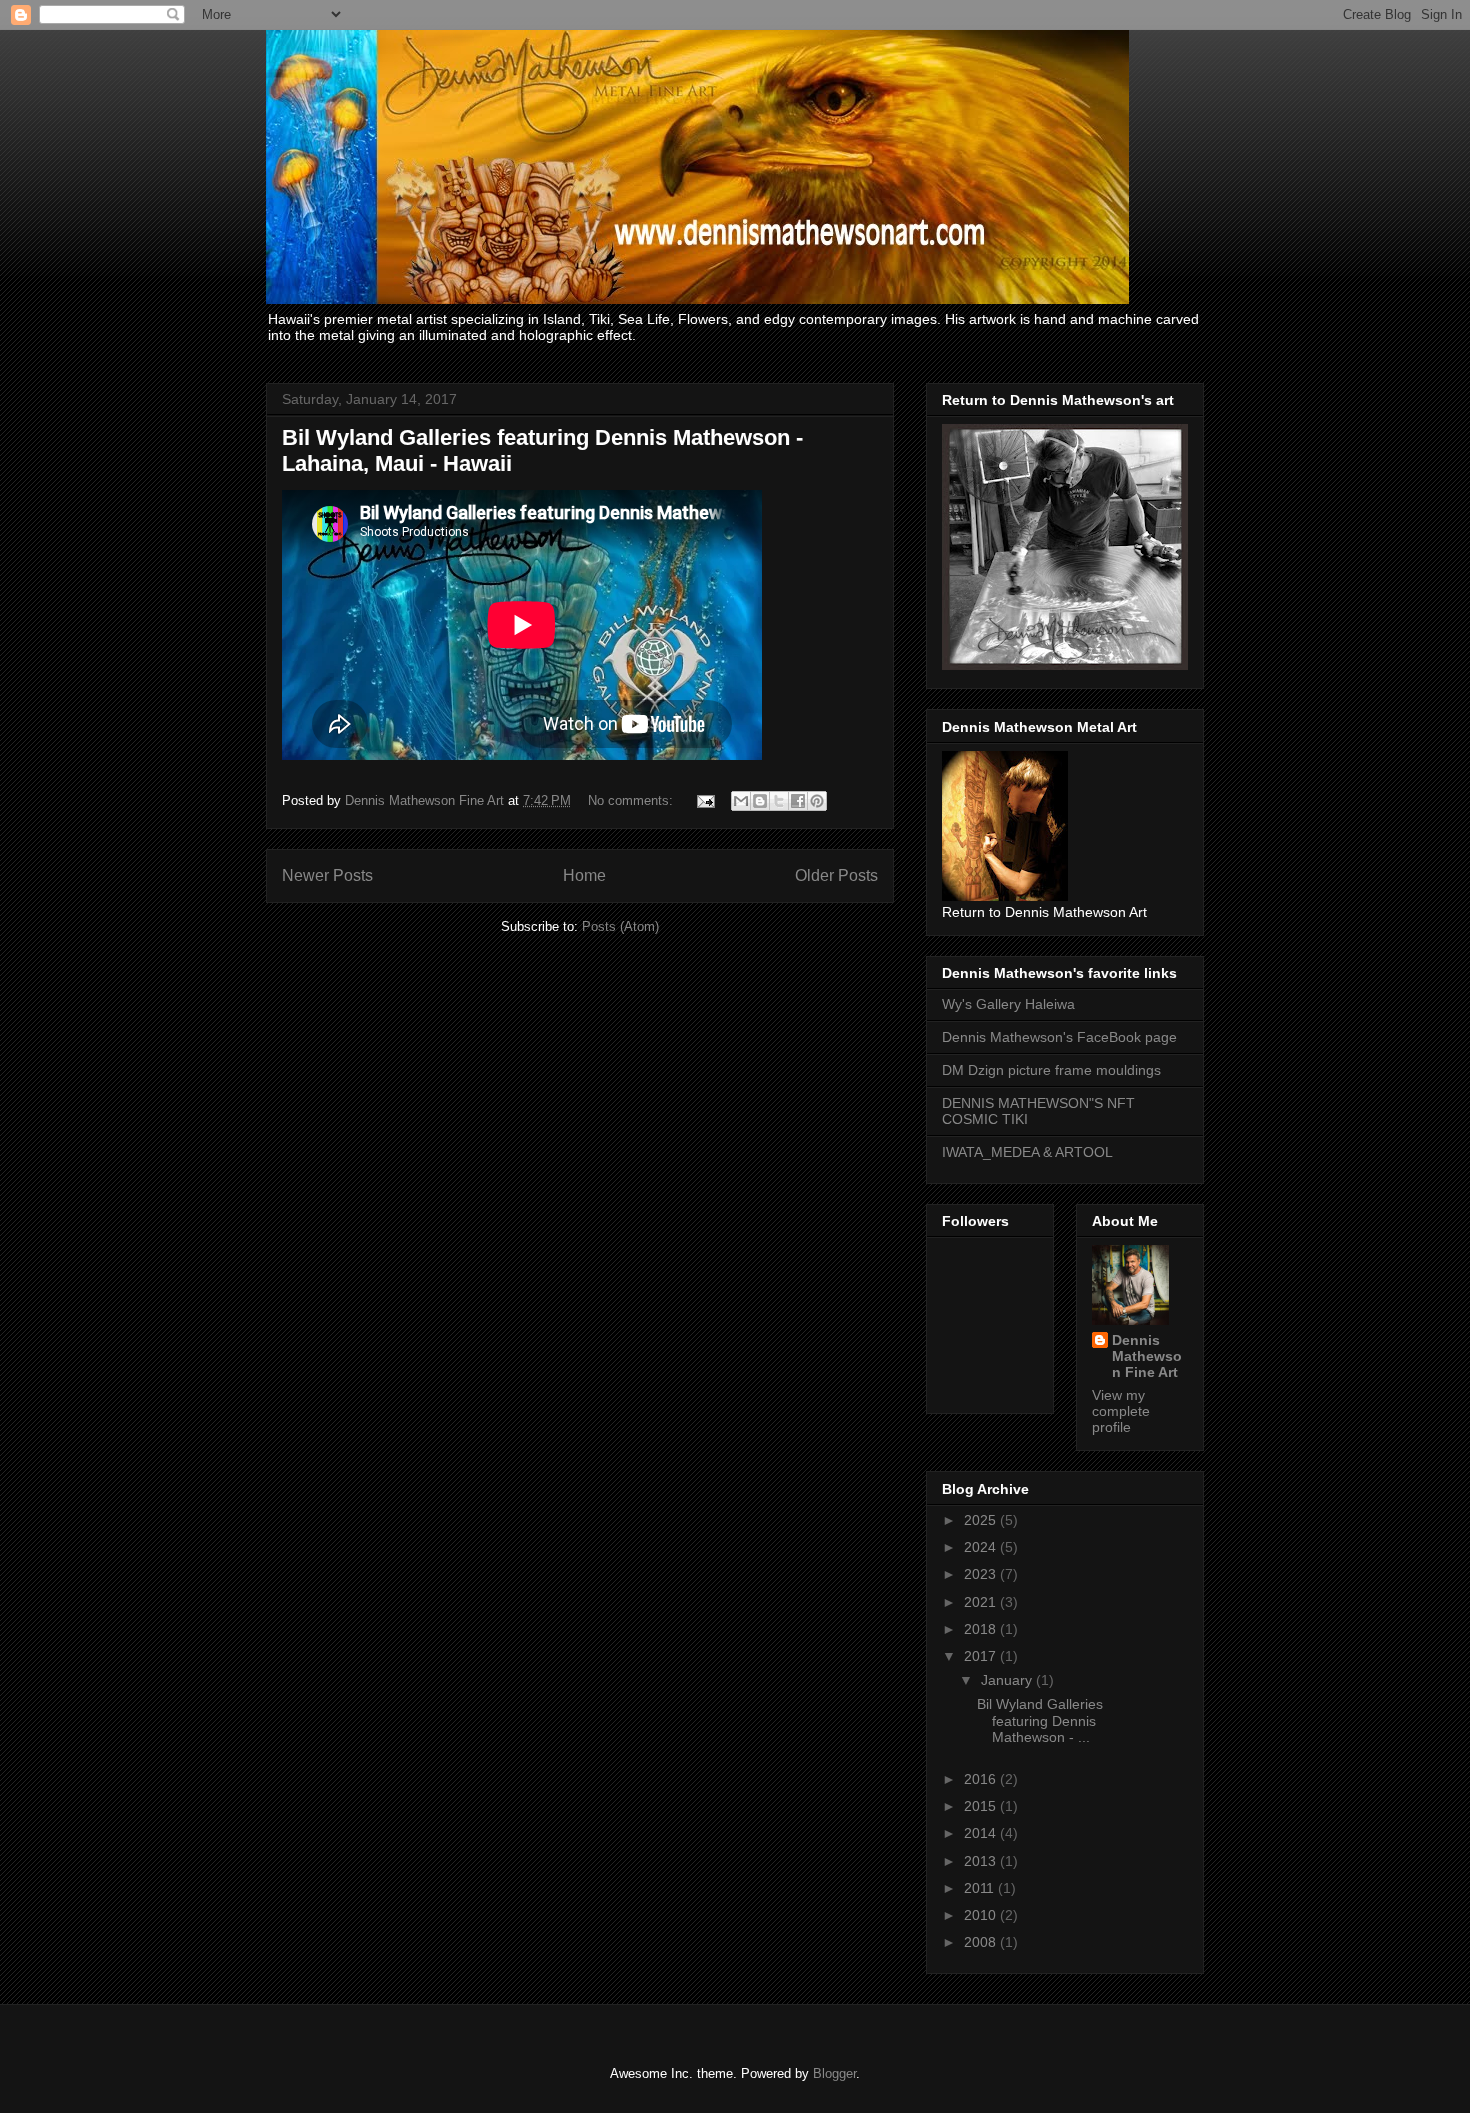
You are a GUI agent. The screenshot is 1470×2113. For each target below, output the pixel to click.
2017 (982, 1656)
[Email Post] (704, 800)
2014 (982, 1833)
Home (584, 875)
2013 (982, 1861)
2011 (981, 1888)
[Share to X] (779, 801)
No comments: (632, 800)
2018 (982, 1629)
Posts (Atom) (620, 926)
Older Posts (836, 875)
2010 (982, 1915)
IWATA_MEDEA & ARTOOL (1027, 1152)
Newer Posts (327, 875)
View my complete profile (1121, 1411)
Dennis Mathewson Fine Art (1147, 1356)
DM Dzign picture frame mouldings (1051, 1070)
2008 (982, 1942)
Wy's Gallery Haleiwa (1008, 1004)
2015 (982, 1806)
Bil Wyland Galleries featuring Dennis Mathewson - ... (1040, 1721)
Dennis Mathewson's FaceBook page (1059, 1037)
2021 (982, 1602)
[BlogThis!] (760, 801)
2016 (982, 1779)
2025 (982, 1520)
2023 (982, 1574)
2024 (982, 1547)
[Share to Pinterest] (817, 801)
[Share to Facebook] (798, 801)
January (1008, 1680)
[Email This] (741, 801)
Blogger (834, 2073)
